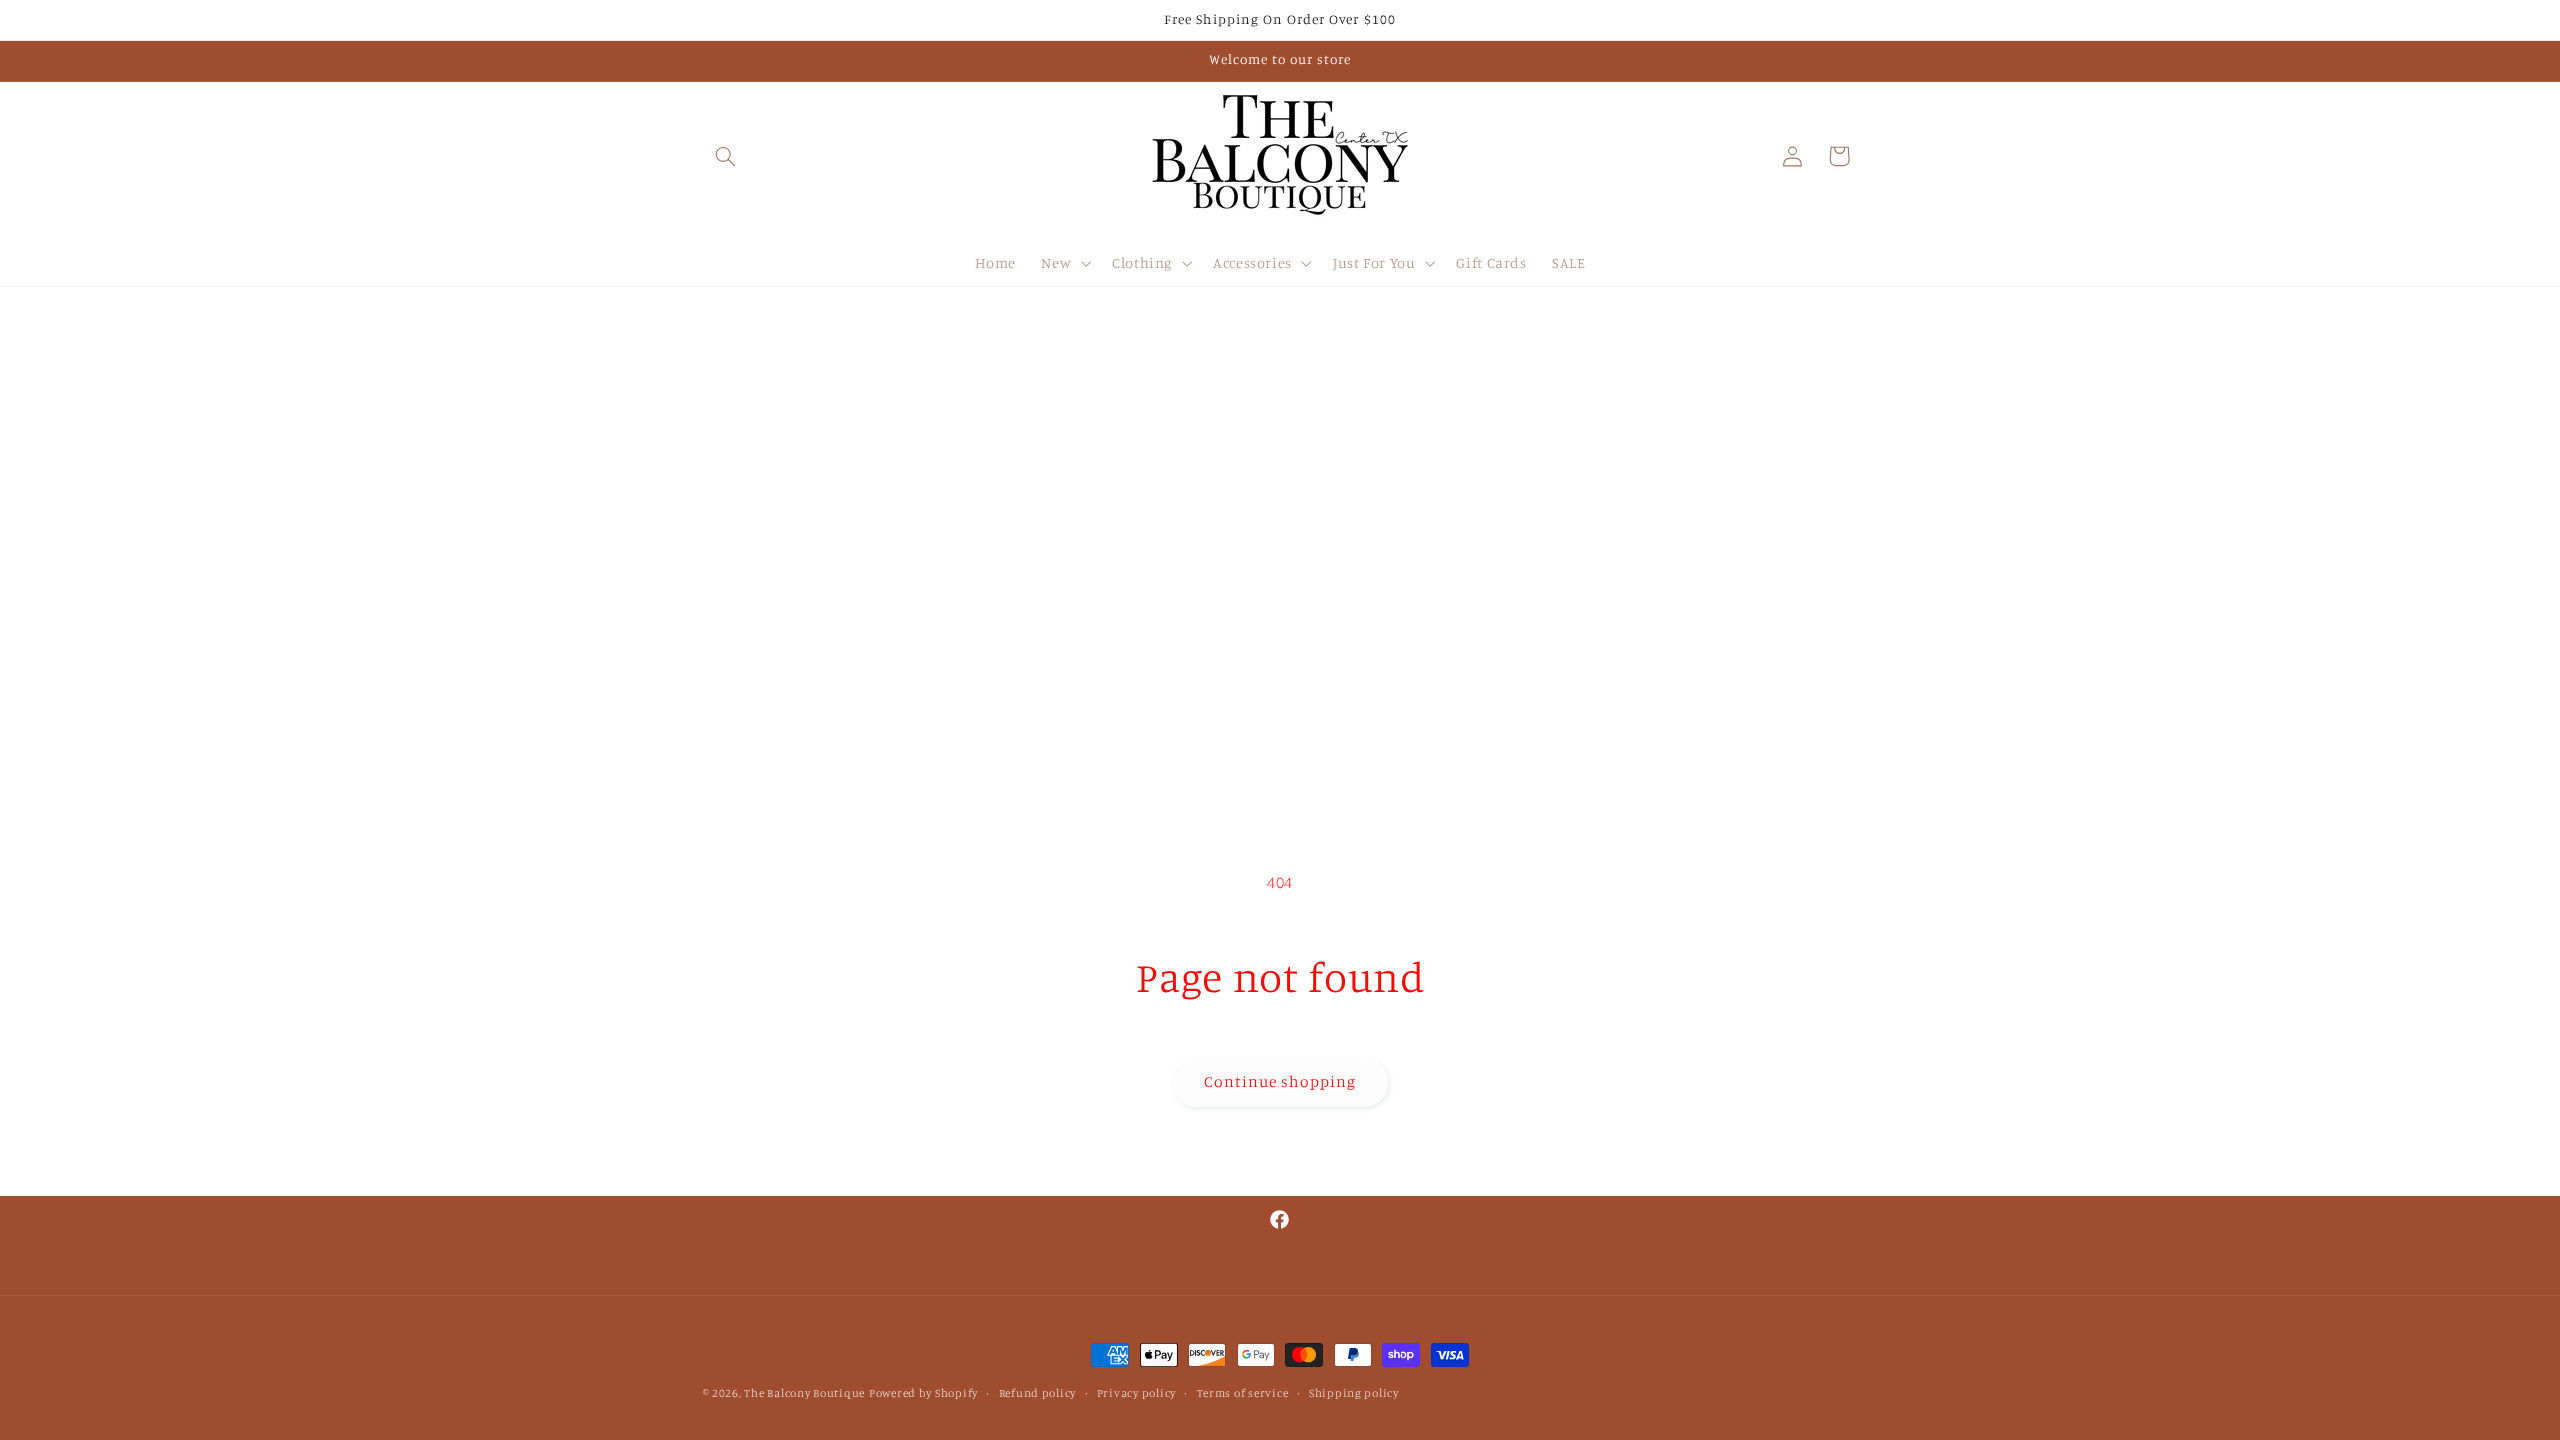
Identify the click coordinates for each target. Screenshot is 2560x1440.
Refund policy (1038, 1393)
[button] (726, 156)
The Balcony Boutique (804, 1393)
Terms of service (1243, 1393)
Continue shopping (1280, 1081)
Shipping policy (1354, 1393)
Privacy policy (1136, 1393)
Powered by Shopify (923, 1393)
